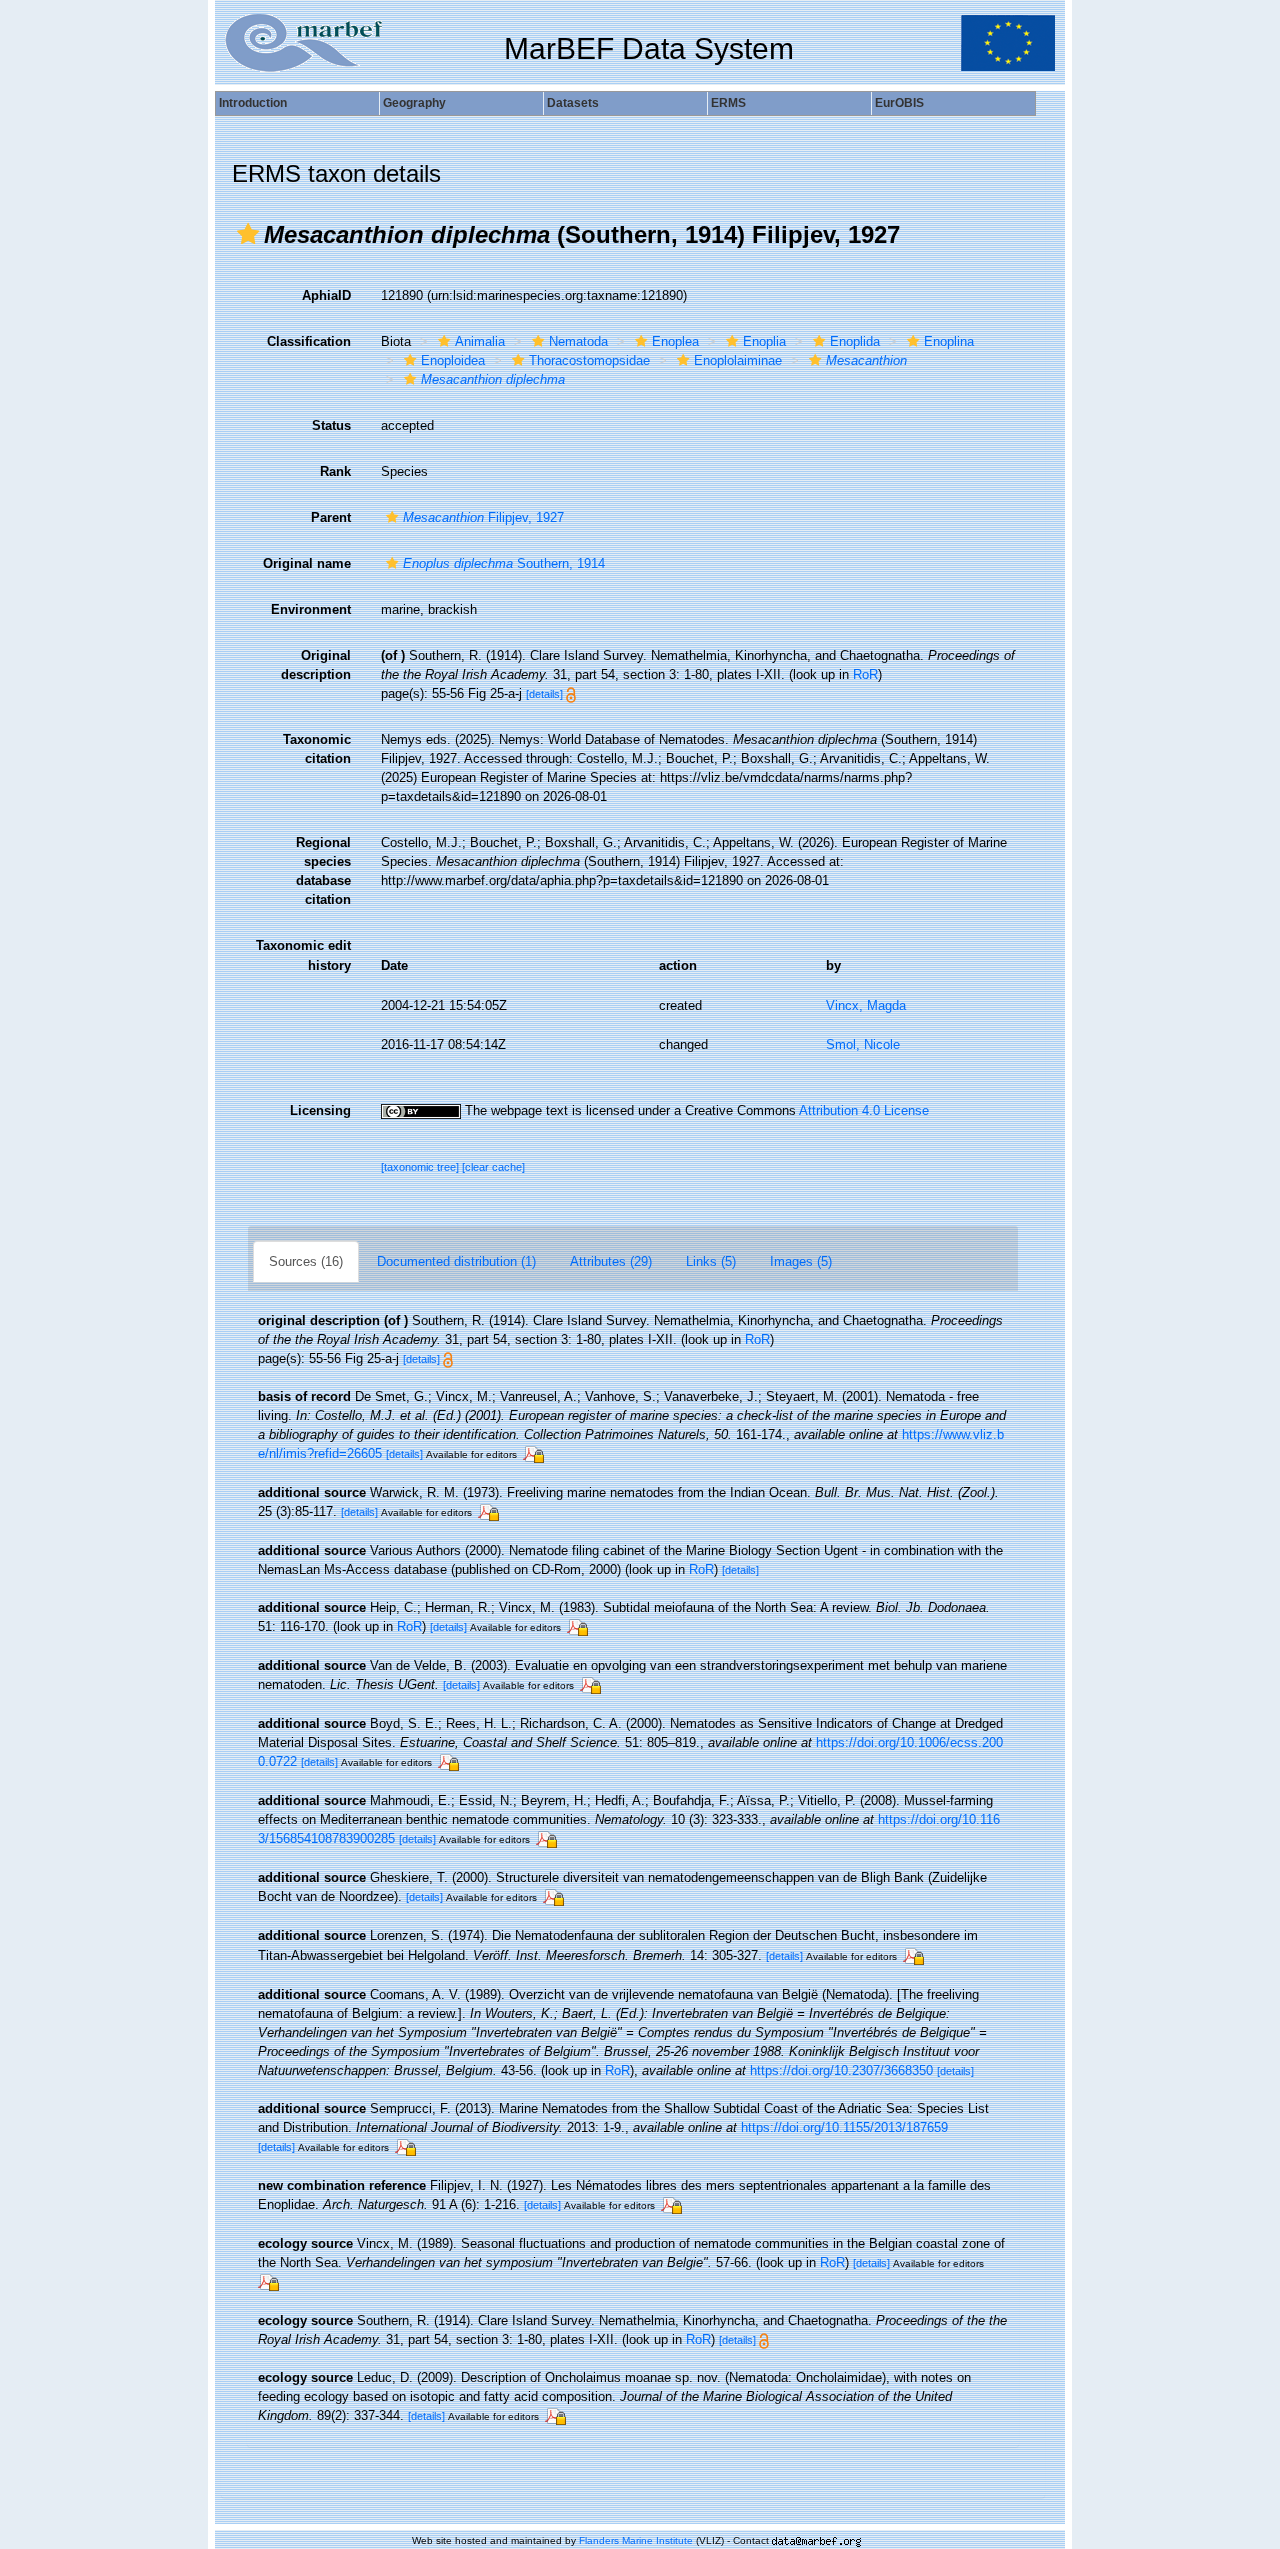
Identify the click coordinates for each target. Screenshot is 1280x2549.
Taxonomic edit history (303, 955)
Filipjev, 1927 (483, 517)
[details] (544, 694)
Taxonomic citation (317, 749)
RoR (865, 674)
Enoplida (855, 341)
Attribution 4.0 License (864, 1110)
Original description (316, 665)
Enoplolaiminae (738, 360)
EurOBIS (899, 103)
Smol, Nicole (863, 1044)
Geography (414, 103)
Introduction (253, 103)
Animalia (480, 341)
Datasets (573, 103)
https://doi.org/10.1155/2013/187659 (844, 2127)
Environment (311, 609)
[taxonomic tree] (421, 1167)
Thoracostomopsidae (589, 360)
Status (331, 425)
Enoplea (675, 341)
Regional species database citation (323, 871)
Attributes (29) (611, 1261)
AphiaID (326, 295)
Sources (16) (306, 1261)
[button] (248, 234)
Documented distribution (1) (456, 1261)
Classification (309, 341)
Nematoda (578, 341)
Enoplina (949, 341)
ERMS (728, 103)
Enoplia (764, 341)
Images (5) (801, 1261)
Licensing (320, 1110)
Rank (335, 471)
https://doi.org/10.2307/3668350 (841, 2070)
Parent (331, 517)
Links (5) (711, 1261)
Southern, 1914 (504, 563)
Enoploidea (453, 360)
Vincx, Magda (866, 1005)
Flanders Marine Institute (636, 2540)
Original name (307, 563)
